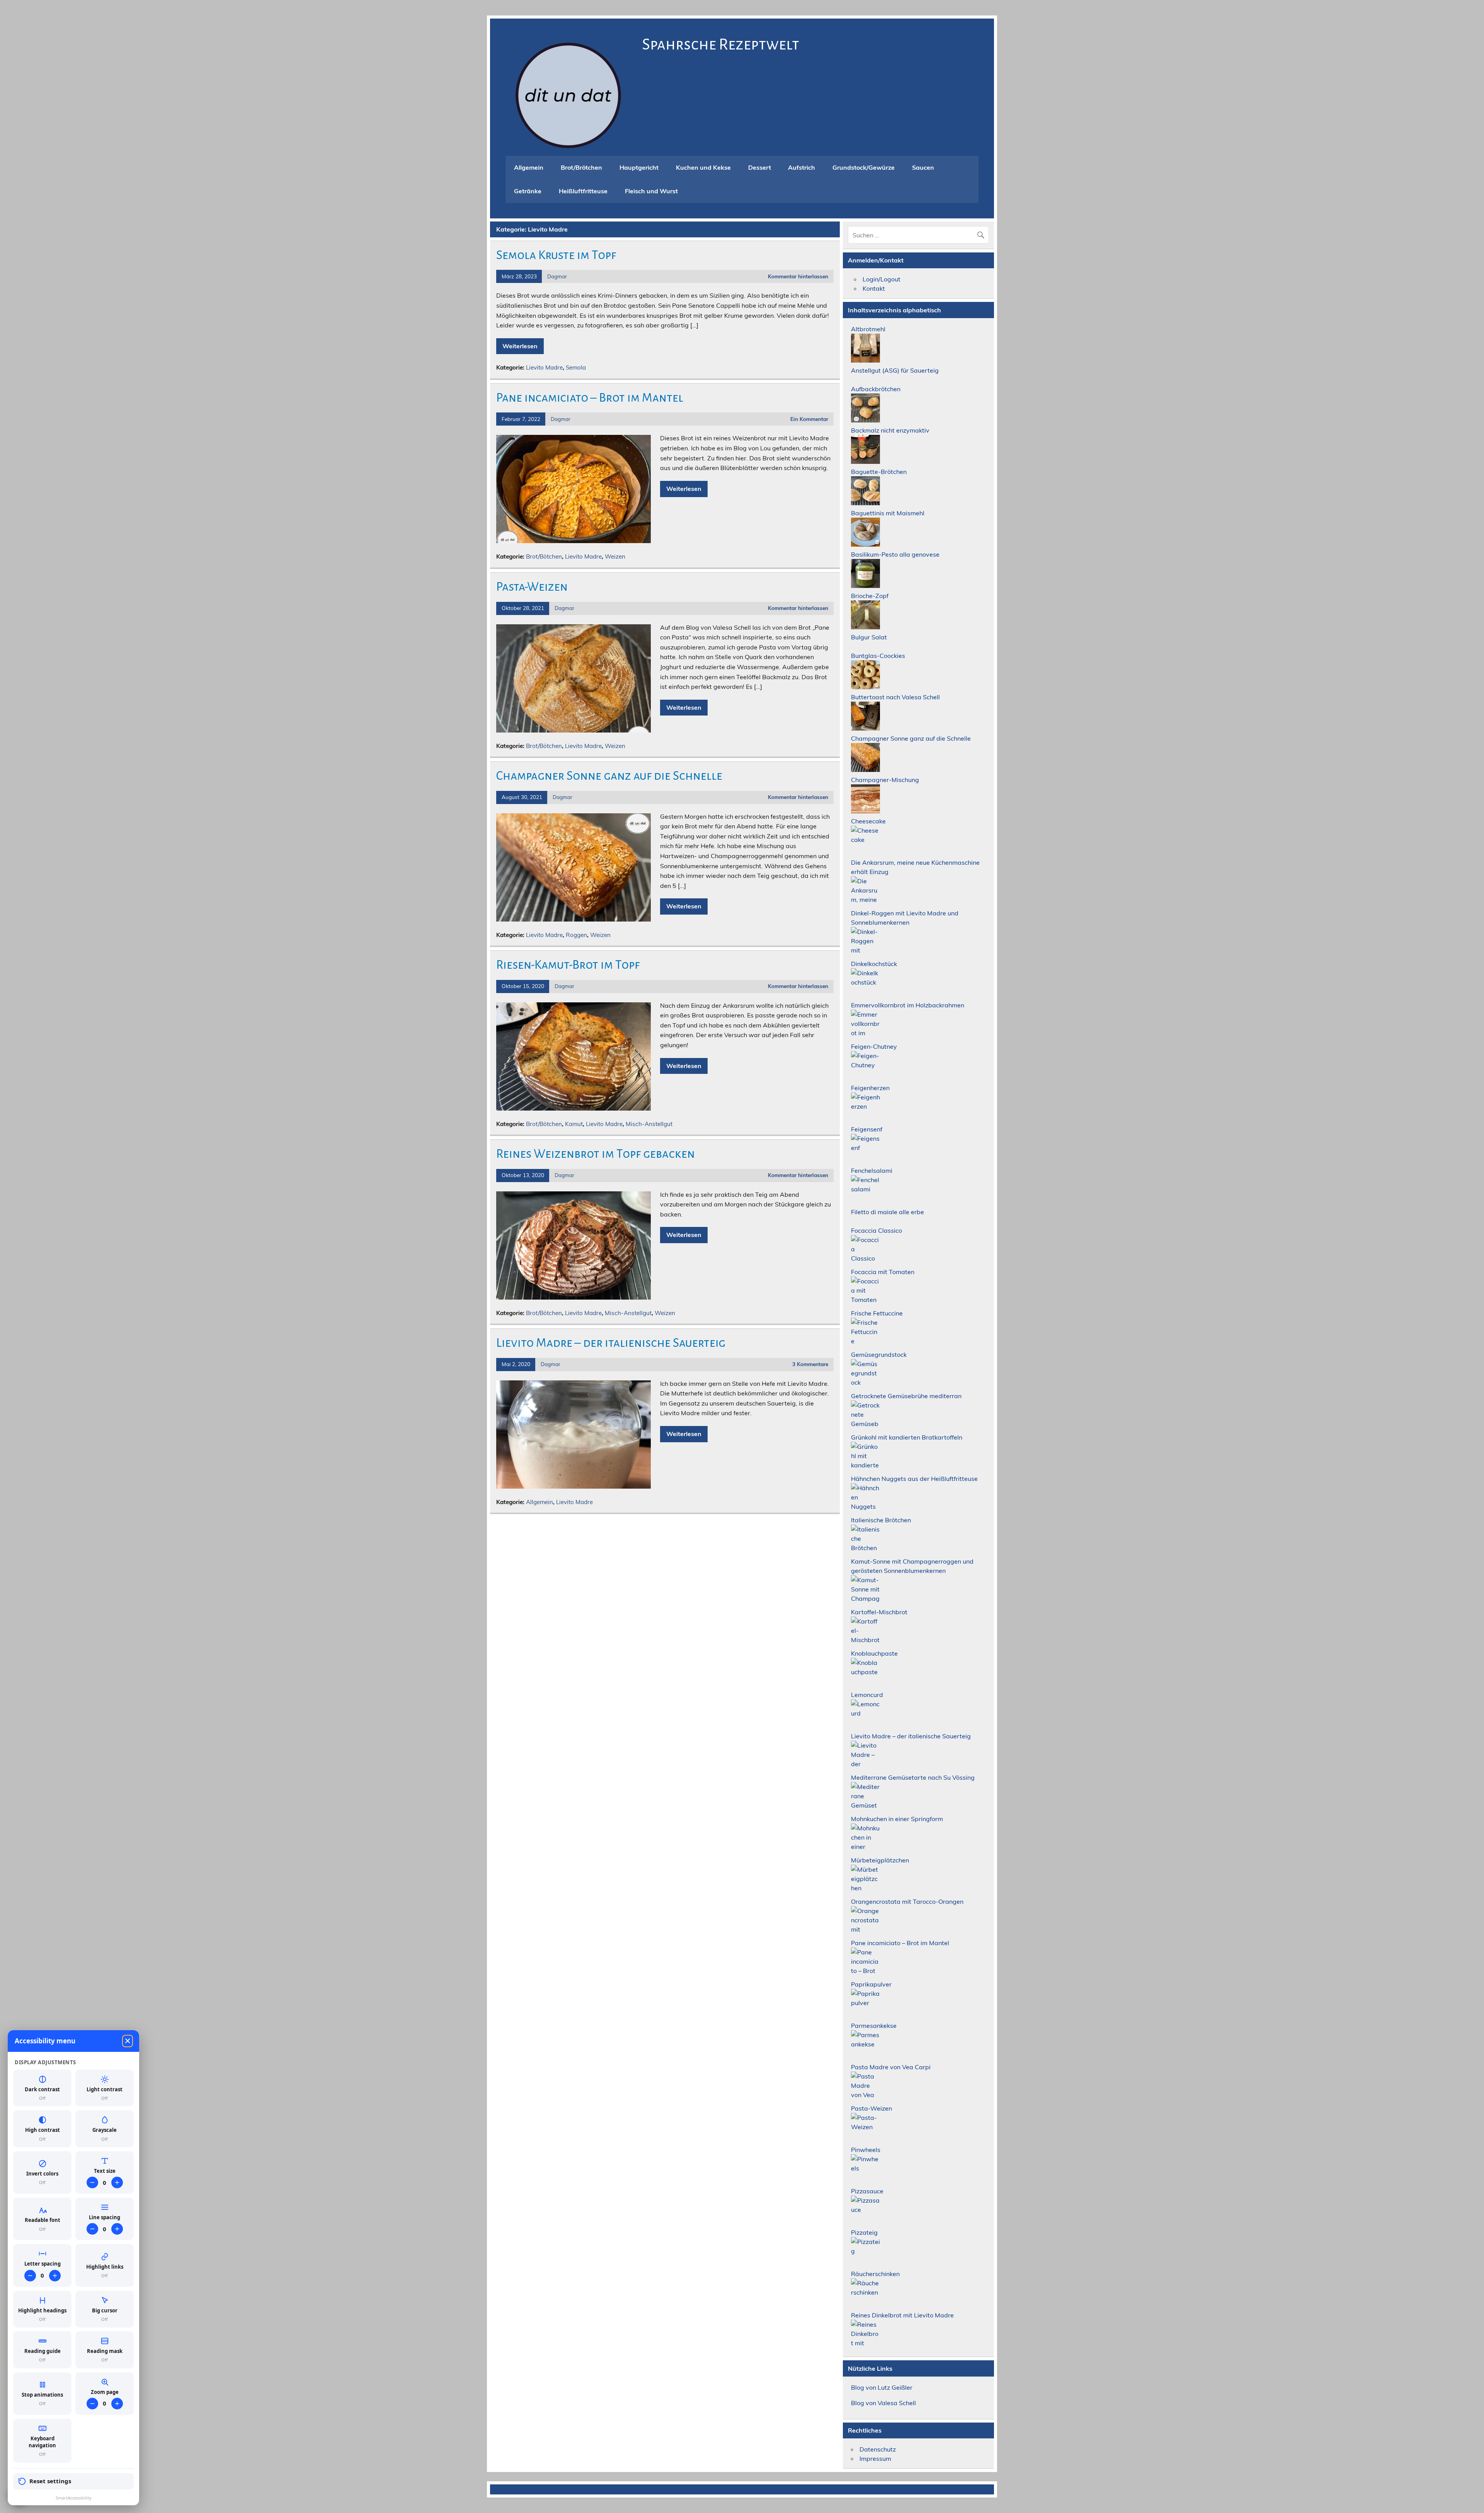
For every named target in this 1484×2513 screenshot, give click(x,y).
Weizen (615, 556)
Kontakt (874, 288)
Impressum (875, 2458)
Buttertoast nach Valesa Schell (895, 697)
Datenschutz (878, 2449)
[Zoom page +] (117, 2404)
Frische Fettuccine (877, 1313)
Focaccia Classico (876, 1230)
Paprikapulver (871, 1984)
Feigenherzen (870, 1088)
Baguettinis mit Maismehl (888, 513)
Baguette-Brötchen (879, 472)
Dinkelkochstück (874, 964)
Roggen (576, 935)
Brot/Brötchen (581, 167)
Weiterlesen (520, 346)
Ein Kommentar (809, 419)
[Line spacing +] (117, 2229)
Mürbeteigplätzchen (880, 1860)
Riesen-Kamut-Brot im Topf (568, 965)
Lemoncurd (867, 1695)
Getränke (528, 191)
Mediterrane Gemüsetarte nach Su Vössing (913, 1777)
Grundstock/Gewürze (864, 167)
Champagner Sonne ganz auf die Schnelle (609, 776)
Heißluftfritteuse (583, 191)
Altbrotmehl (868, 329)
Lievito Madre (544, 367)
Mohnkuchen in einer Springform (897, 1819)
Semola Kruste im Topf (556, 255)
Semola (576, 367)
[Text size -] (92, 2182)
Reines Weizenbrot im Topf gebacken (596, 1154)
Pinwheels (866, 2150)
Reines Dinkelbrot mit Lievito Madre (902, 2315)
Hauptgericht (639, 167)
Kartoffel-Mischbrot (879, 1612)
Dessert (760, 167)
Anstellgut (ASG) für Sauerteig (895, 370)
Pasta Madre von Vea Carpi (891, 2067)
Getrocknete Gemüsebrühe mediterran (906, 1396)
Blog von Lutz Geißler (882, 2387)
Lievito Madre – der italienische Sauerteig (611, 1343)
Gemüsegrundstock (879, 1354)
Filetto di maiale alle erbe (888, 1212)
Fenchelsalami (872, 1170)
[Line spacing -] (92, 2229)
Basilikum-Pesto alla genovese (895, 554)
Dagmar (557, 276)
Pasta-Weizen (532, 587)
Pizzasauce (867, 2191)
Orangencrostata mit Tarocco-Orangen (907, 1901)
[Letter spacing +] (55, 2276)
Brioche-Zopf (870, 596)
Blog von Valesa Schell (883, 2403)
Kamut (574, 1124)
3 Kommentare (810, 1364)
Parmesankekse (874, 2026)
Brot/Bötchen (544, 556)
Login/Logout (882, 279)
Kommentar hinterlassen (798, 276)
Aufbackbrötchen (876, 389)
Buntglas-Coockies (878, 656)
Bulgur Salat (869, 637)
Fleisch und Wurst (651, 191)
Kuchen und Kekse (703, 167)
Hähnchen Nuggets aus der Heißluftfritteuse (914, 1479)
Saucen (923, 167)
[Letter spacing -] (30, 2276)
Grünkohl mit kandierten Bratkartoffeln (907, 1437)
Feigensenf (867, 1129)
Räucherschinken (875, 2274)
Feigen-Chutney (874, 1046)
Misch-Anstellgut (649, 1124)
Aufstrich (802, 167)
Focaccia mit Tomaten (883, 1272)
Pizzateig (864, 2232)
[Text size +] (117, 2182)
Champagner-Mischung (885, 780)
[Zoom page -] (92, 2404)
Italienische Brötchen (881, 1520)
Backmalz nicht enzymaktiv (890, 430)
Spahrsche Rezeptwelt (721, 44)
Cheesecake (868, 821)
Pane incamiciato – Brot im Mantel (590, 398)
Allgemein (529, 167)
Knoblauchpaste (874, 1653)
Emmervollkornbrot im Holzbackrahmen (908, 1005)
